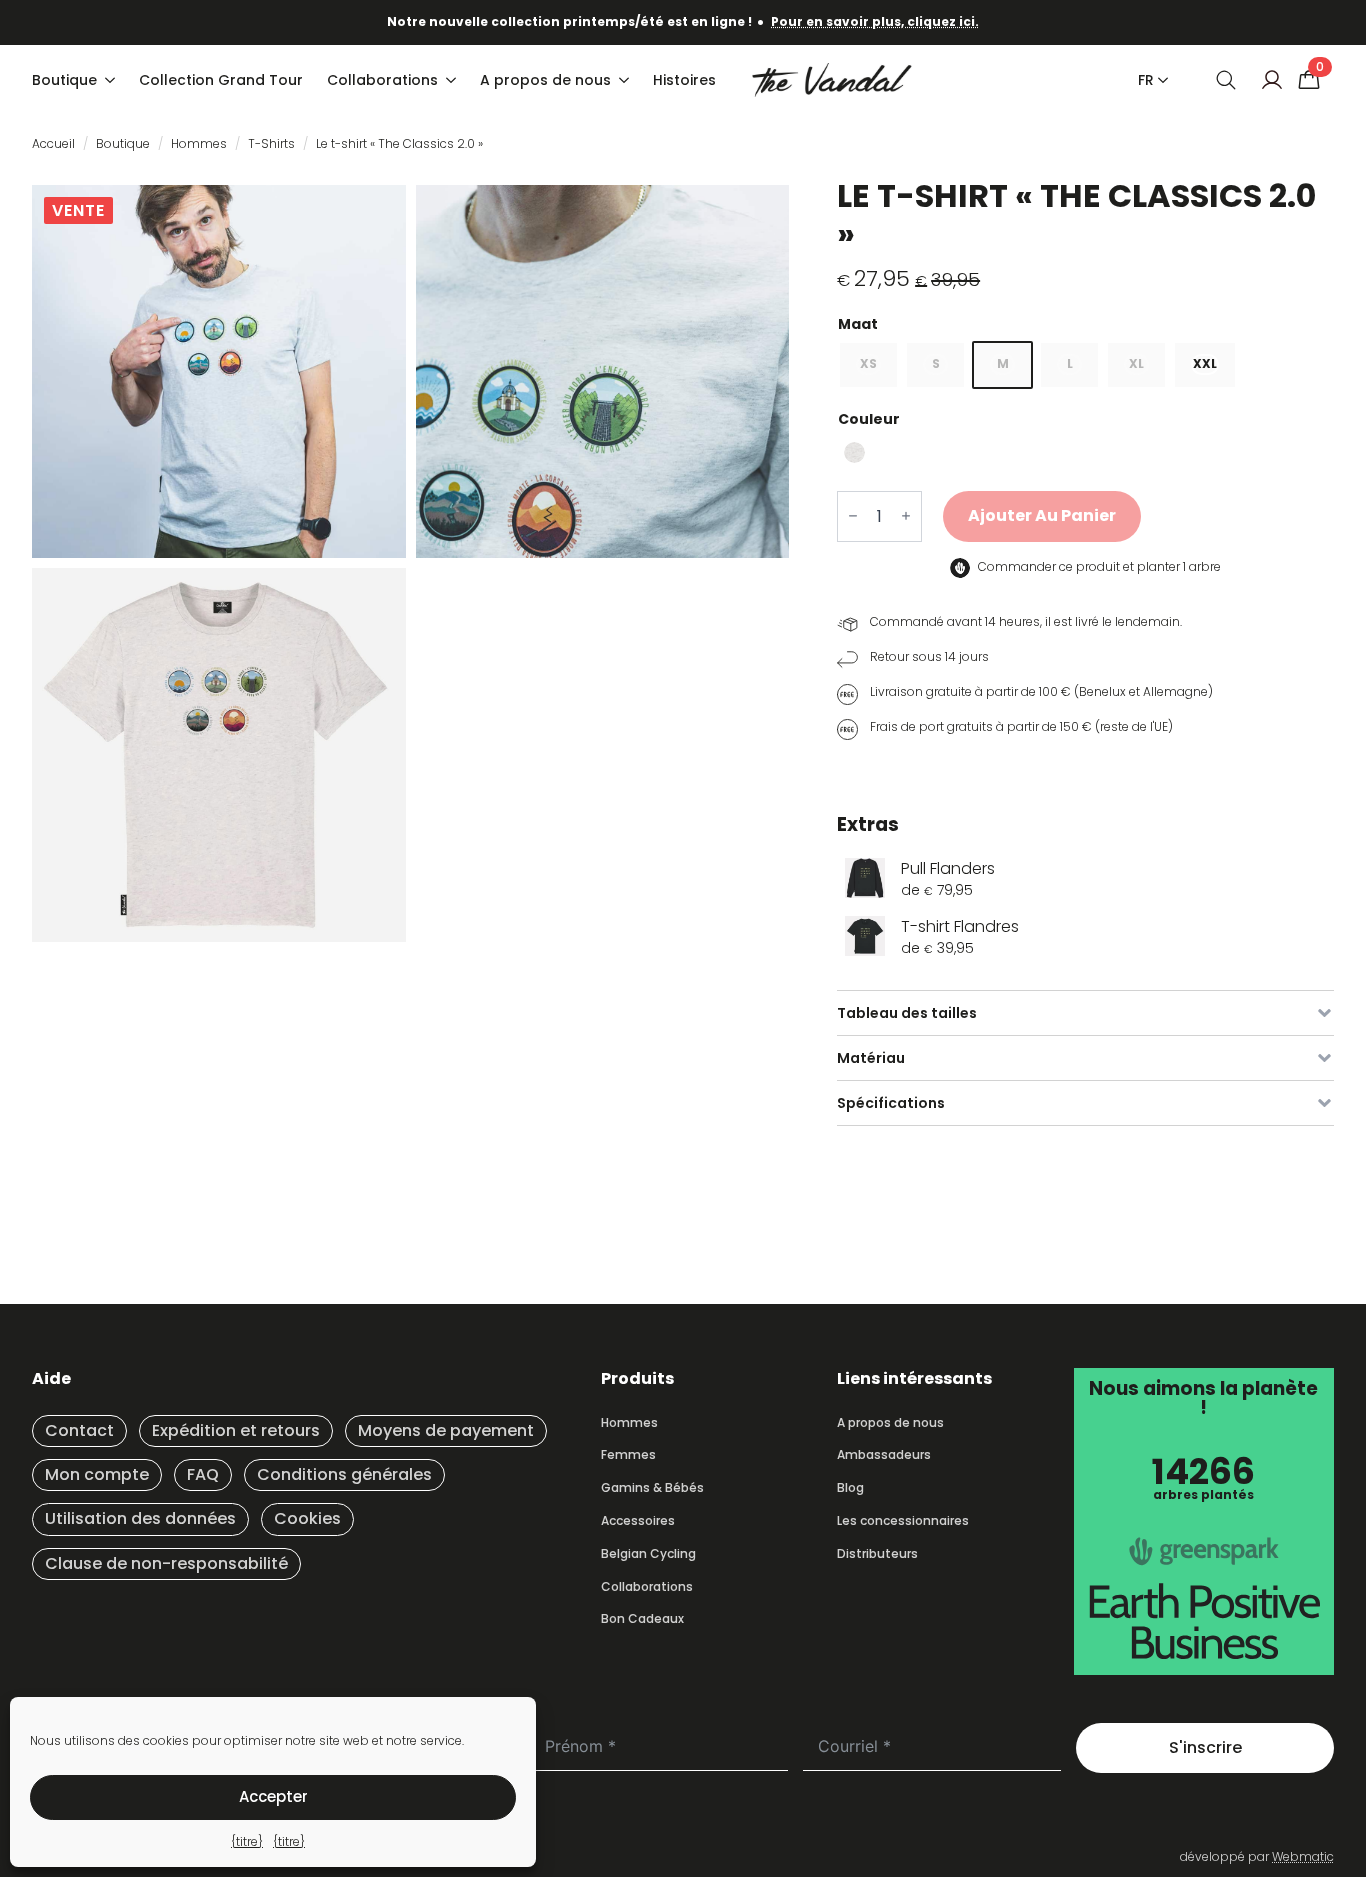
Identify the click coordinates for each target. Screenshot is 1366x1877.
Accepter (273, 1796)
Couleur (869, 419)
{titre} (247, 1841)
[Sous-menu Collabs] (453, 80)
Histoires (684, 80)
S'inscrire (1205, 1747)
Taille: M (1085, 324)
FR (1146, 80)
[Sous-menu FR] (1159, 80)
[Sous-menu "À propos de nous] (626, 80)
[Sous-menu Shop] (112, 80)
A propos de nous (545, 80)
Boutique (64, 80)
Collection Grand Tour (221, 80)
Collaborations (382, 80)
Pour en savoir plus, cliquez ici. (875, 21)
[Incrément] (906, 516)
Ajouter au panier (1042, 515)
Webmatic (1303, 1856)
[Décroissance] (853, 516)
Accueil (53, 143)
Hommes (199, 143)
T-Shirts (271, 143)
